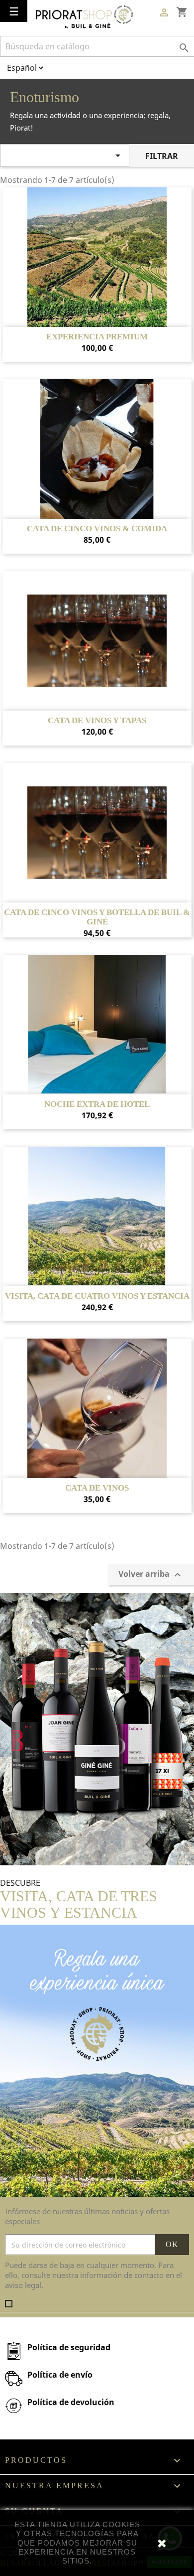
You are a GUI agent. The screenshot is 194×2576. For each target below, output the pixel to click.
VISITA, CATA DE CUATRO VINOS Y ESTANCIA (97, 1296)
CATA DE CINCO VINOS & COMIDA (97, 529)
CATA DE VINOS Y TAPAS (97, 721)
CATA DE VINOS (97, 1488)
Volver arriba (151, 1575)
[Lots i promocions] (97, 1728)
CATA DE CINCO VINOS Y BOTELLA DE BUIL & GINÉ (97, 917)
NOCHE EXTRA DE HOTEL (97, 1104)
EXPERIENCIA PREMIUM (97, 337)
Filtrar (162, 156)
